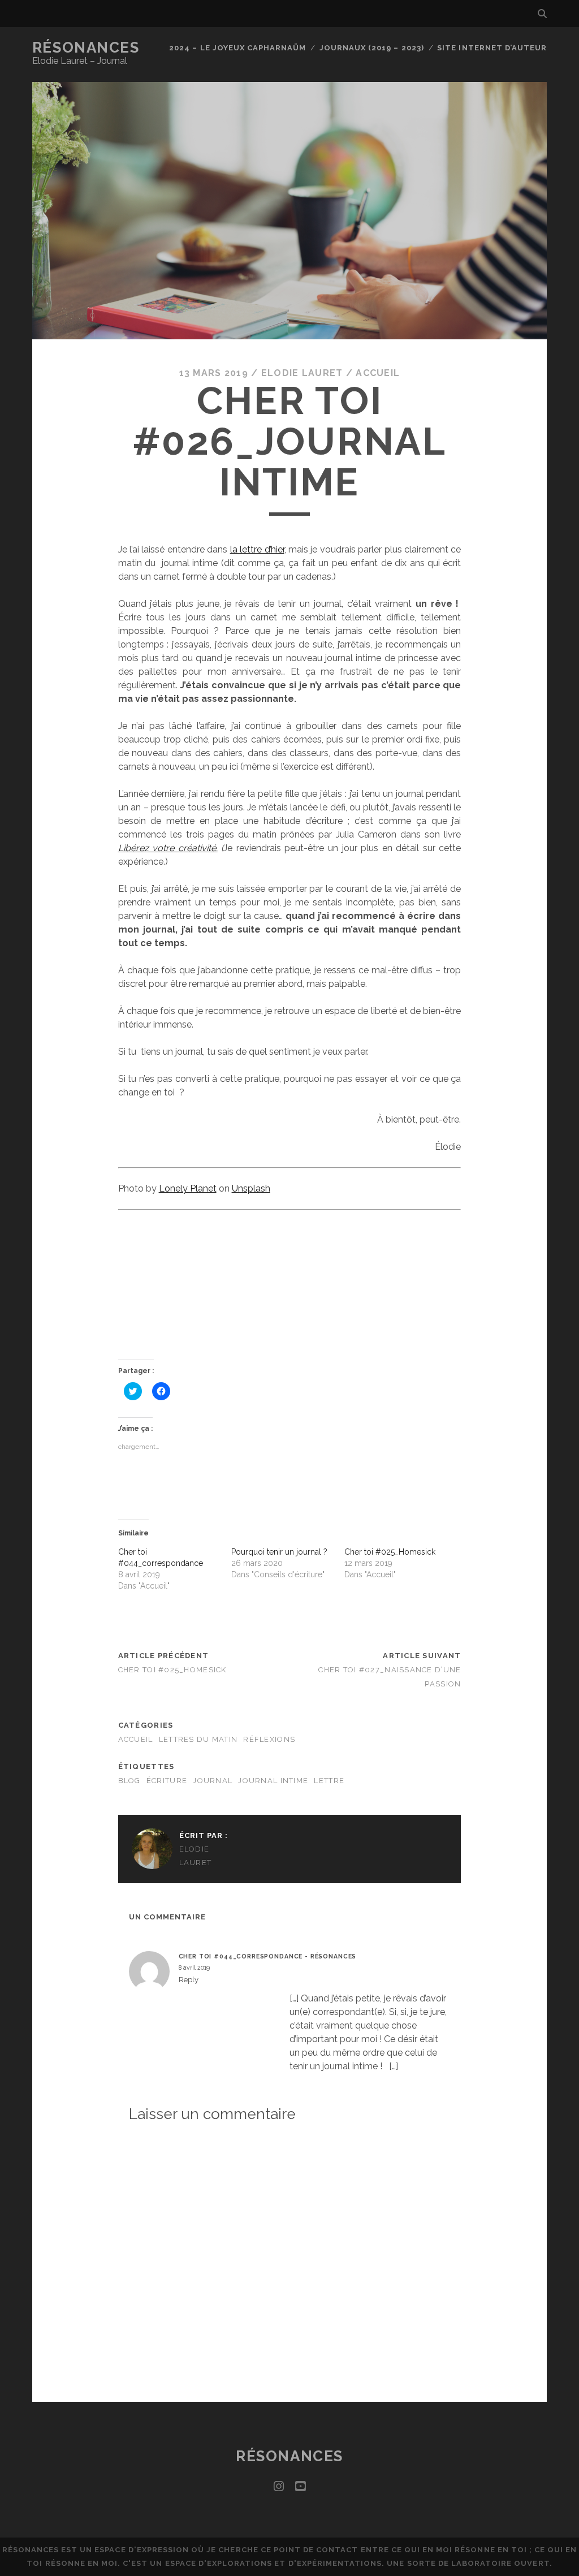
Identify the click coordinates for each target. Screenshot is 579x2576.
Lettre (329, 1781)
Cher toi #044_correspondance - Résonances (268, 1956)
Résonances (86, 48)
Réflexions (269, 1739)
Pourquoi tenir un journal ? (279, 1552)
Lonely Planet (188, 1188)
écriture (167, 1781)
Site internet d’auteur (492, 48)
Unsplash (251, 1188)
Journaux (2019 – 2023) (372, 48)
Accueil (378, 373)
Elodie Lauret (302, 373)
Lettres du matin (198, 1739)
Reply (189, 1980)
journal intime (273, 1781)
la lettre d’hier (257, 549)
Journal (213, 1781)
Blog (129, 1781)
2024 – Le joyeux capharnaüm (237, 48)
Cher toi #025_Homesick (390, 1552)
